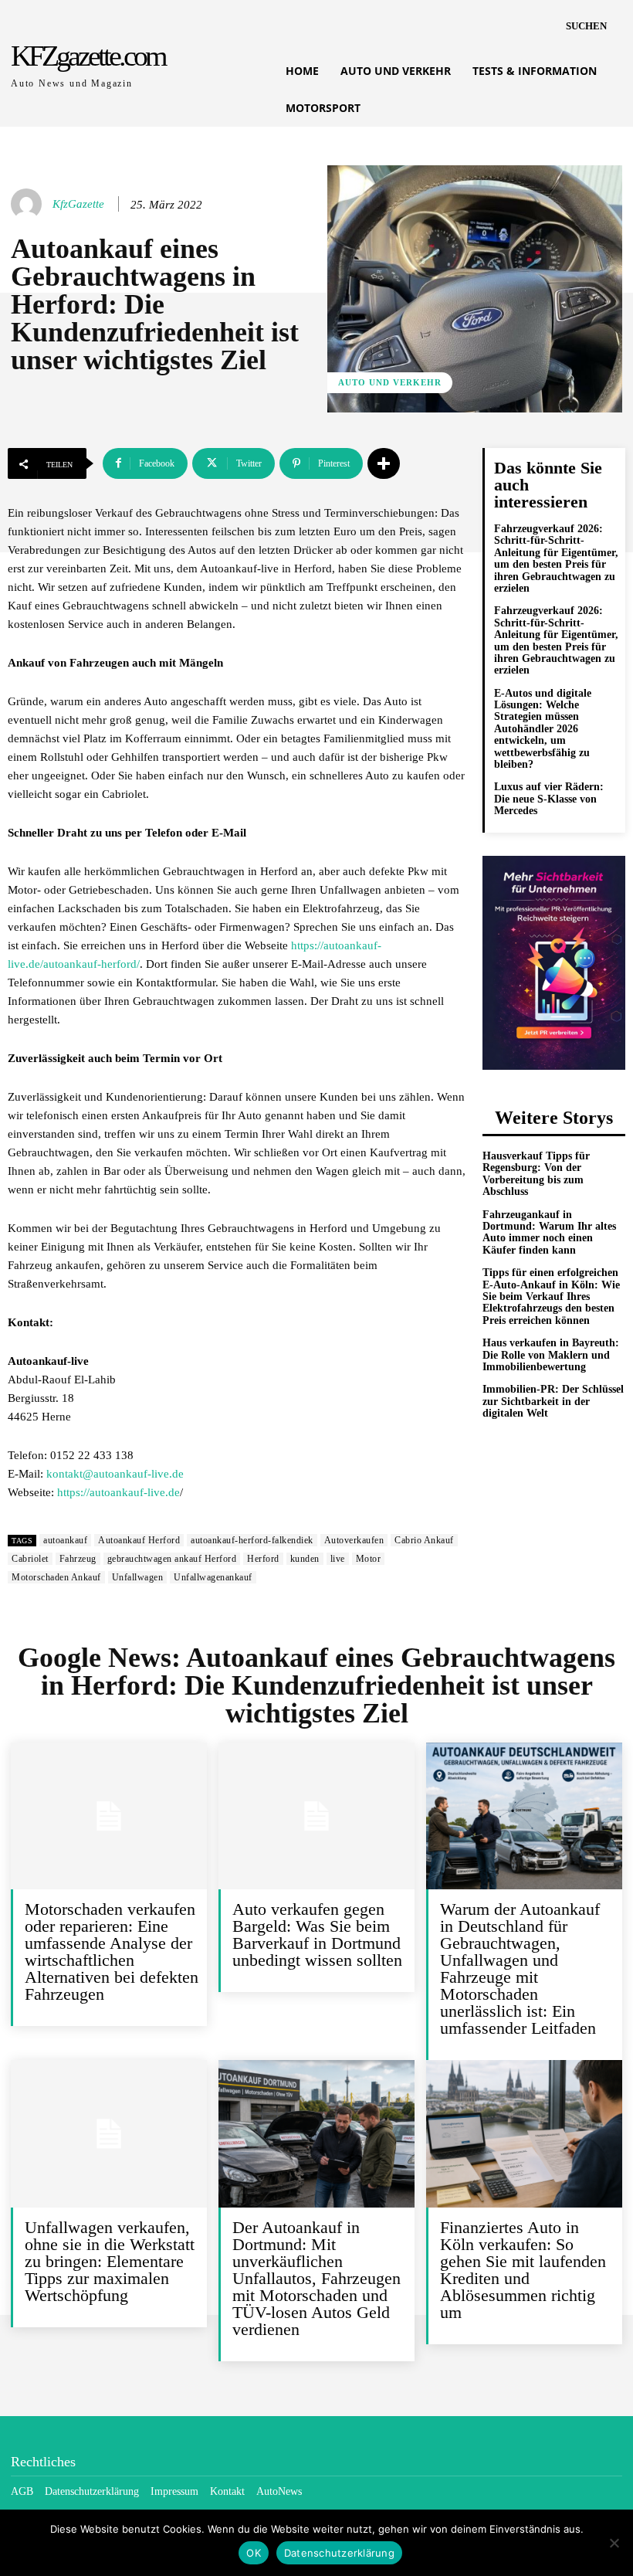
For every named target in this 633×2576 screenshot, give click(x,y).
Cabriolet (30, 1559)
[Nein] (614, 2543)
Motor (369, 1559)
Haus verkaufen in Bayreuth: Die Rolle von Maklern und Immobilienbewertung (551, 1355)
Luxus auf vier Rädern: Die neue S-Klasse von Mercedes (549, 799)
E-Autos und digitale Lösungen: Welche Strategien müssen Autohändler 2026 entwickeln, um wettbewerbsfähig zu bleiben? (543, 729)
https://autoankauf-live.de (118, 1492)
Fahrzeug (78, 1559)
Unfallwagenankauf (213, 1577)
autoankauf (65, 1540)
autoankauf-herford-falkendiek (252, 1540)
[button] (586, 26)
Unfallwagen (138, 1577)
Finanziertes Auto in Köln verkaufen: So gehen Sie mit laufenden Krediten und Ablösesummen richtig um (523, 2270)
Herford (263, 1559)
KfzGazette (78, 204)
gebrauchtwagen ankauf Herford (172, 1559)
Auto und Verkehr (390, 382)
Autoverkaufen (354, 1540)
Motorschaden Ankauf (56, 1577)
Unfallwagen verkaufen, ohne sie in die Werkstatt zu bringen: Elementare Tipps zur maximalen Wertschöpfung (110, 2261)
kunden (305, 1559)
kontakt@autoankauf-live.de (115, 1474)
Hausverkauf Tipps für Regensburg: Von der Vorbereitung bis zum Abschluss (536, 1174)
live (338, 1559)
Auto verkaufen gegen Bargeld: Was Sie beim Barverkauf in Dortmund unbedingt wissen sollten (317, 1935)
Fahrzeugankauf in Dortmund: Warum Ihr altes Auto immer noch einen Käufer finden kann (549, 1232)
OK (254, 2553)
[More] (384, 463)
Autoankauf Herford (139, 1540)
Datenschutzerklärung (339, 2553)
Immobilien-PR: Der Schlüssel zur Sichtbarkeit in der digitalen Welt (553, 1401)
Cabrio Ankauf (424, 1540)
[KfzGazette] (29, 204)
